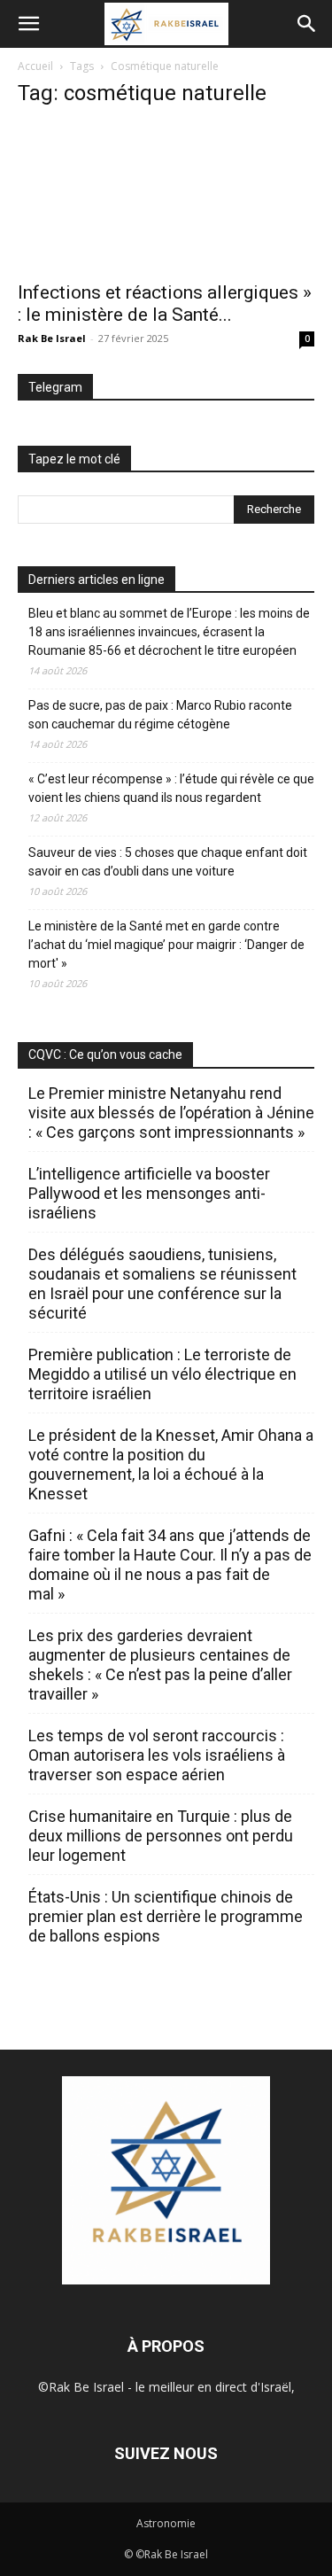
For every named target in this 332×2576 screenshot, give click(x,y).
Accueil (35, 66)
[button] (28, 24)
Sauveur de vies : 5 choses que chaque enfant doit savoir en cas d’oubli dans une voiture (168, 862)
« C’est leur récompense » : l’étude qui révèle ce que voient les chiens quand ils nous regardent (171, 788)
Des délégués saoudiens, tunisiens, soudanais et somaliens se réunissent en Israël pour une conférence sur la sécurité (162, 1284)
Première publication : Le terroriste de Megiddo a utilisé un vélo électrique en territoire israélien (162, 1374)
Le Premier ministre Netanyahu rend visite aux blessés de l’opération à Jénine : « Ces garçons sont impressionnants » (171, 1113)
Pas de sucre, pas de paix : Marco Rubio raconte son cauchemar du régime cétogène (160, 715)
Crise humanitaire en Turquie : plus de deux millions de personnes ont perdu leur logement (161, 1836)
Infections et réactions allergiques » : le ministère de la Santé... (165, 304)
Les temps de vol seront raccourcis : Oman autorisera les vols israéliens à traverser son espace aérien (157, 1755)
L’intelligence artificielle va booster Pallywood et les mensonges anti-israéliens (149, 1193)
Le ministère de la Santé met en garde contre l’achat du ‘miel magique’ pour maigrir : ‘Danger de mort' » (166, 945)
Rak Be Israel (52, 338)
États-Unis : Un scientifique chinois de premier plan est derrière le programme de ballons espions (166, 1916)
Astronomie (166, 2523)
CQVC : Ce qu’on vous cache (105, 1055)
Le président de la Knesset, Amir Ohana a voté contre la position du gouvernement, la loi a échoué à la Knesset (171, 1464)
